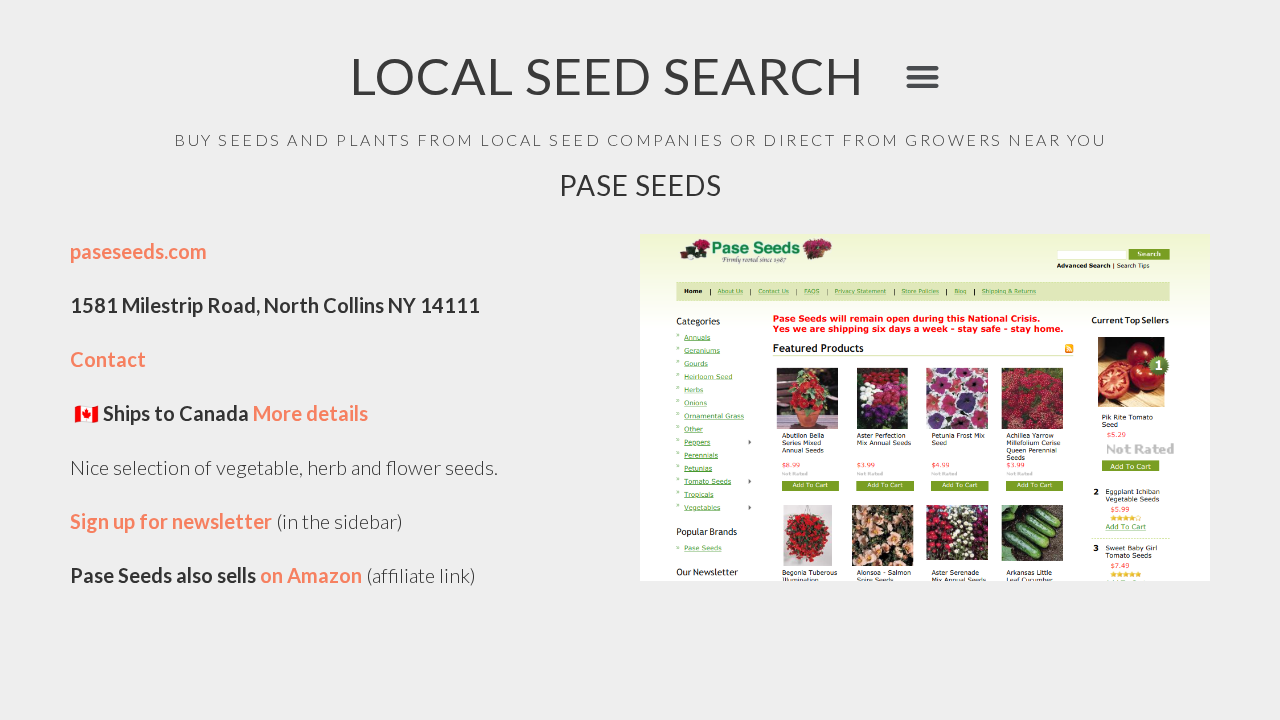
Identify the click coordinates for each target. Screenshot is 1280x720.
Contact (108, 359)
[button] (922, 76)
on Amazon (311, 575)
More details (312, 413)
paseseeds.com (138, 251)
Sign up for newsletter (173, 521)
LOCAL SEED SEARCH (607, 75)
